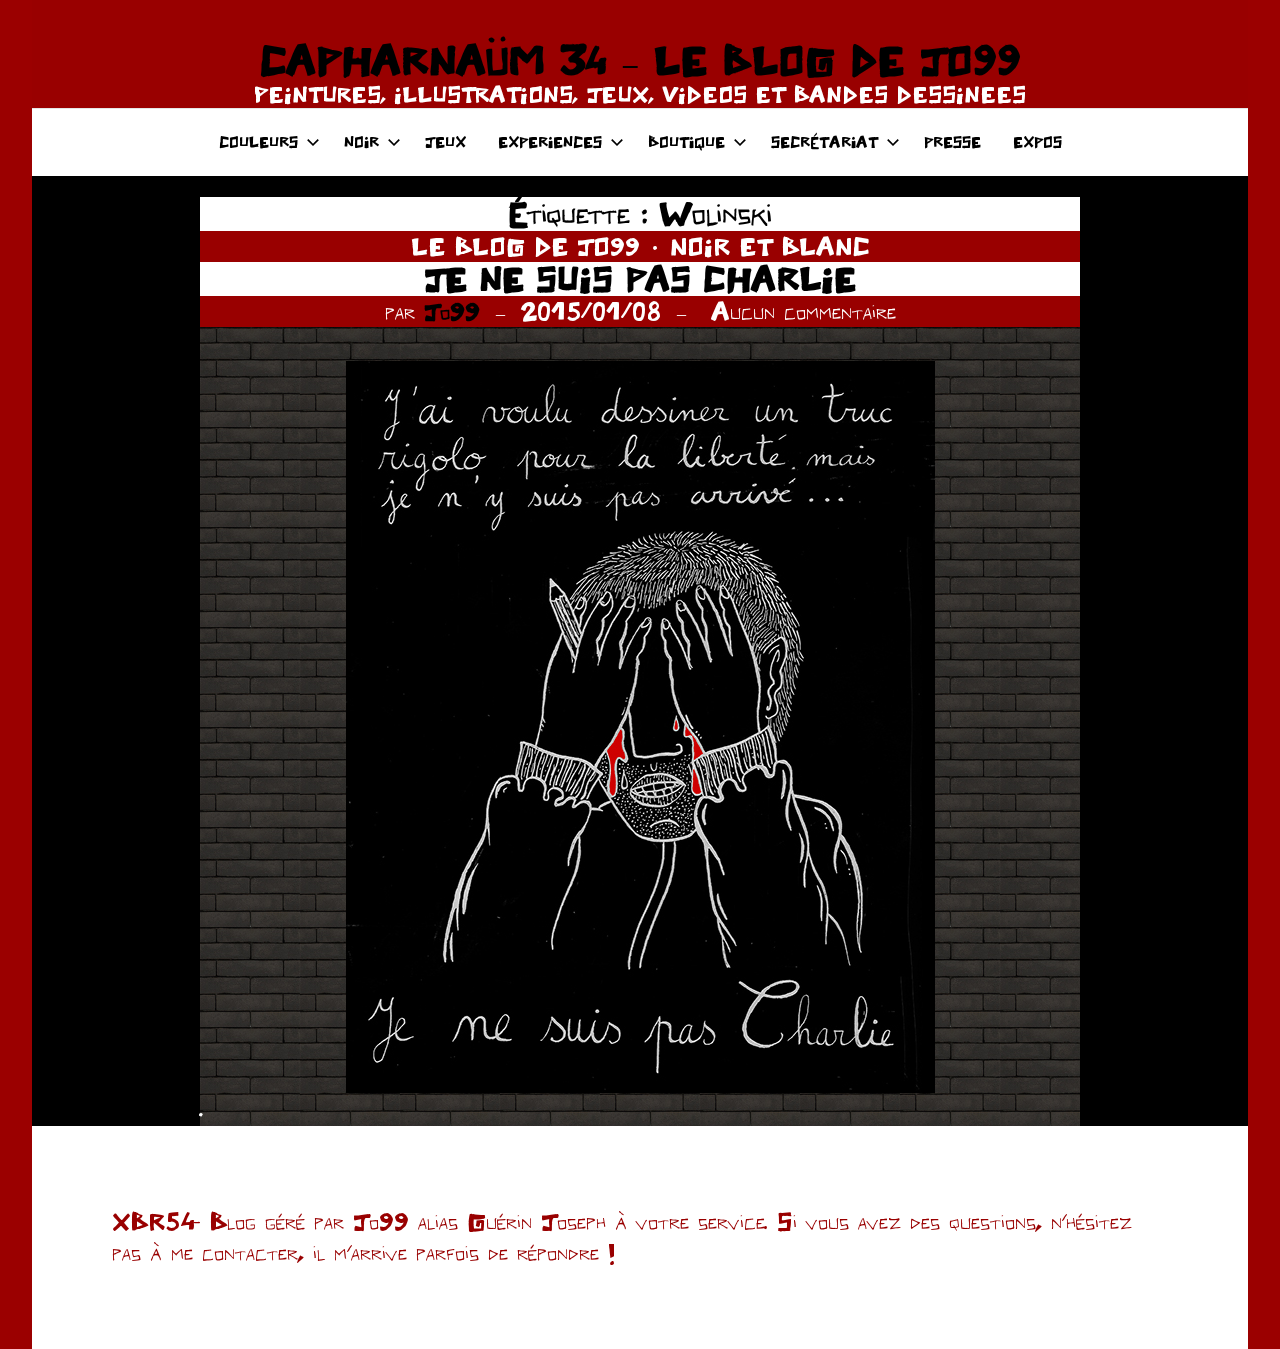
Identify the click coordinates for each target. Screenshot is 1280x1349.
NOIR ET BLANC (770, 246)
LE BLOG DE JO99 (525, 246)
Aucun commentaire (803, 311)
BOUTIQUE (686, 141)
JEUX (445, 141)
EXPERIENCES (550, 141)
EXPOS (1037, 141)
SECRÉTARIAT (824, 141)
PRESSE (952, 141)
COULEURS (258, 141)
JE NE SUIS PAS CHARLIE (640, 278)
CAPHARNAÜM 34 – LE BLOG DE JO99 (640, 60)
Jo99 (452, 311)
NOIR (361, 141)
